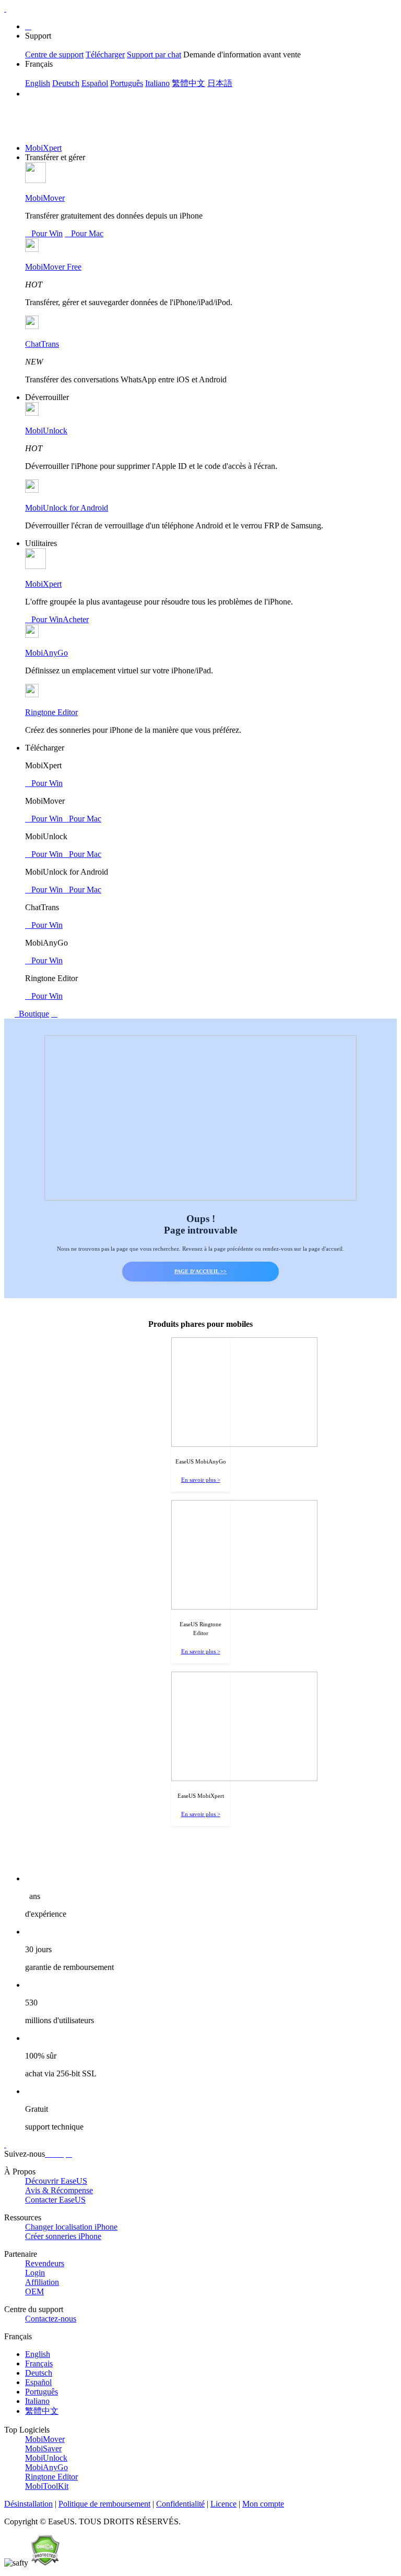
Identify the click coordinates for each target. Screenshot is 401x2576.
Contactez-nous (51, 2319)
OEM (34, 2291)
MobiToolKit (47, 2486)
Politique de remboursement (104, 2504)
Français (39, 2363)
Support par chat (154, 55)
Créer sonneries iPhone (63, 2236)
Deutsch (66, 83)
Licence (223, 2504)
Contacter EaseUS (55, 2200)
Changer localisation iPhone (71, 2227)
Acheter (76, 619)
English (38, 83)
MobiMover (45, 198)
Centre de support (54, 55)
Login (35, 2273)
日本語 (220, 83)
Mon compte (263, 2504)
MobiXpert (43, 148)
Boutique (33, 1014)
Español (95, 83)
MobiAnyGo (46, 653)
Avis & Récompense (59, 2190)
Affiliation (42, 2282)
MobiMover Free (53, 267)
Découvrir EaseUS (56, 2181)
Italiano (157, 83)
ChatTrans (42, 344)
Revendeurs (45, 2263)
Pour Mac (84, 233)
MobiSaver (43, 2448)
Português (127, 83)
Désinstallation (28, 2504)
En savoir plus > (201, 1480)
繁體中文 (188, 83)
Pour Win (44, 233)
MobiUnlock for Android (67, 508)
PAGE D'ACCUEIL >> (200, 1271)
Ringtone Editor (51, 712)
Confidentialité (180, 2504)
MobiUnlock (46, 431)
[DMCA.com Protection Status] (45, 2563)
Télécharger (105, 55)
